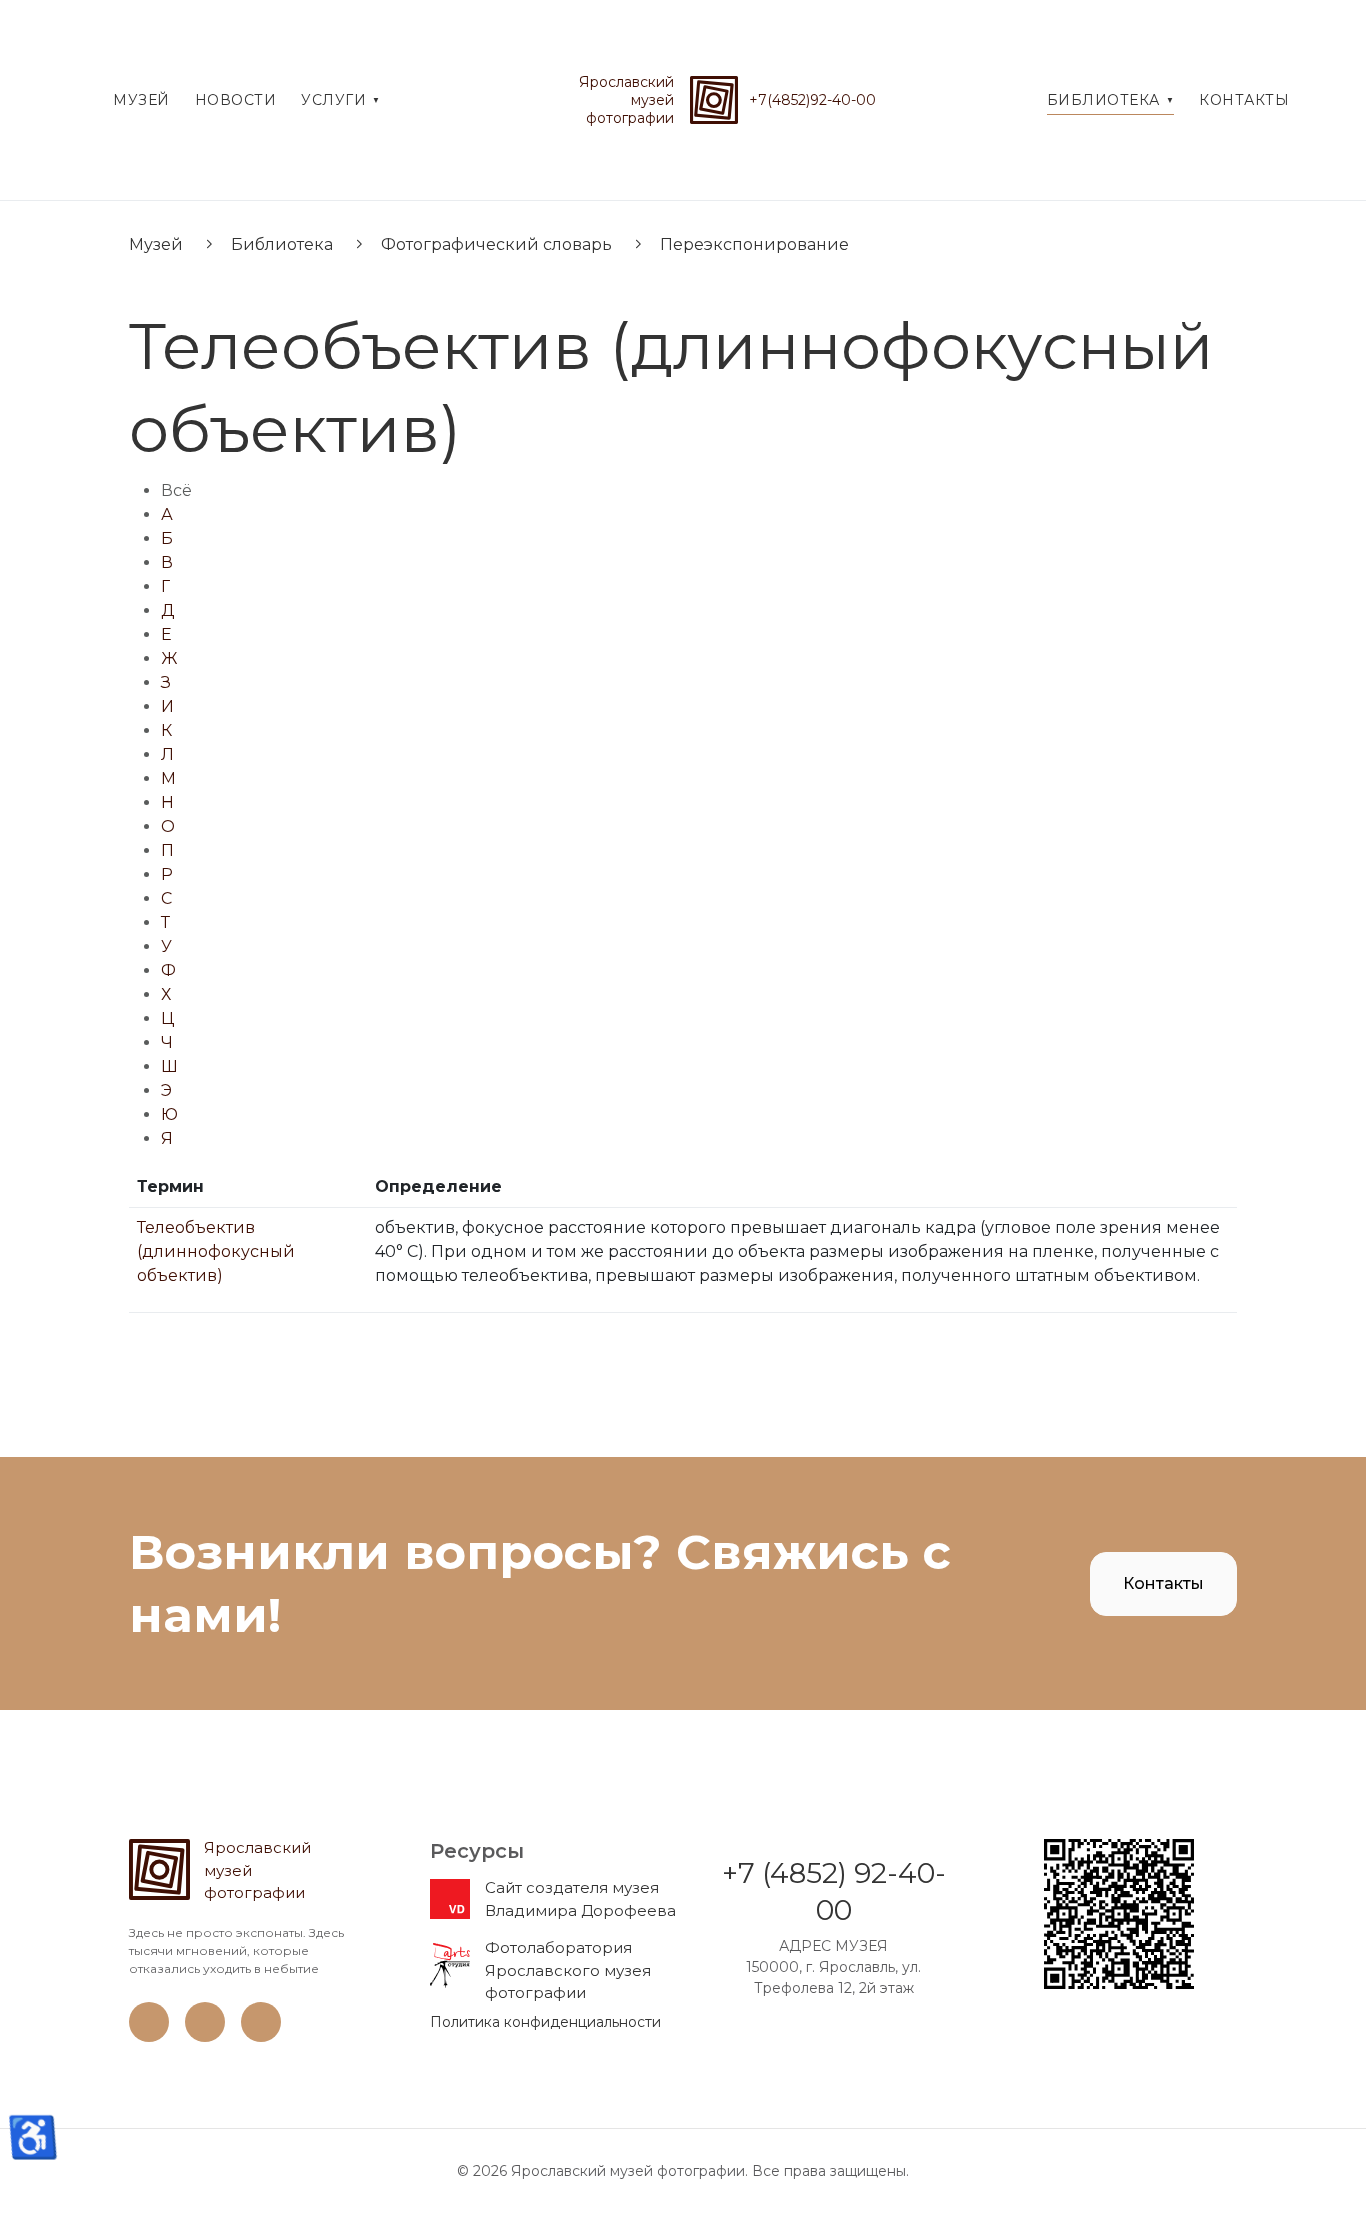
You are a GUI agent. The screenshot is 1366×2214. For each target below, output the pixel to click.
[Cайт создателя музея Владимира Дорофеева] (450, 1898)
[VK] (149, 2037)
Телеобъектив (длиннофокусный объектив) (216, 1251)
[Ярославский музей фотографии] (714, 100)
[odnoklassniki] (205, 2037)
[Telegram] (261, 2037)
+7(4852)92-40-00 (812, 100)
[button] (341, 100)
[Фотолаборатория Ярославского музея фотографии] (450, 1965)
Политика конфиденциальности (545, 2022)
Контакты (1163, 1583)
